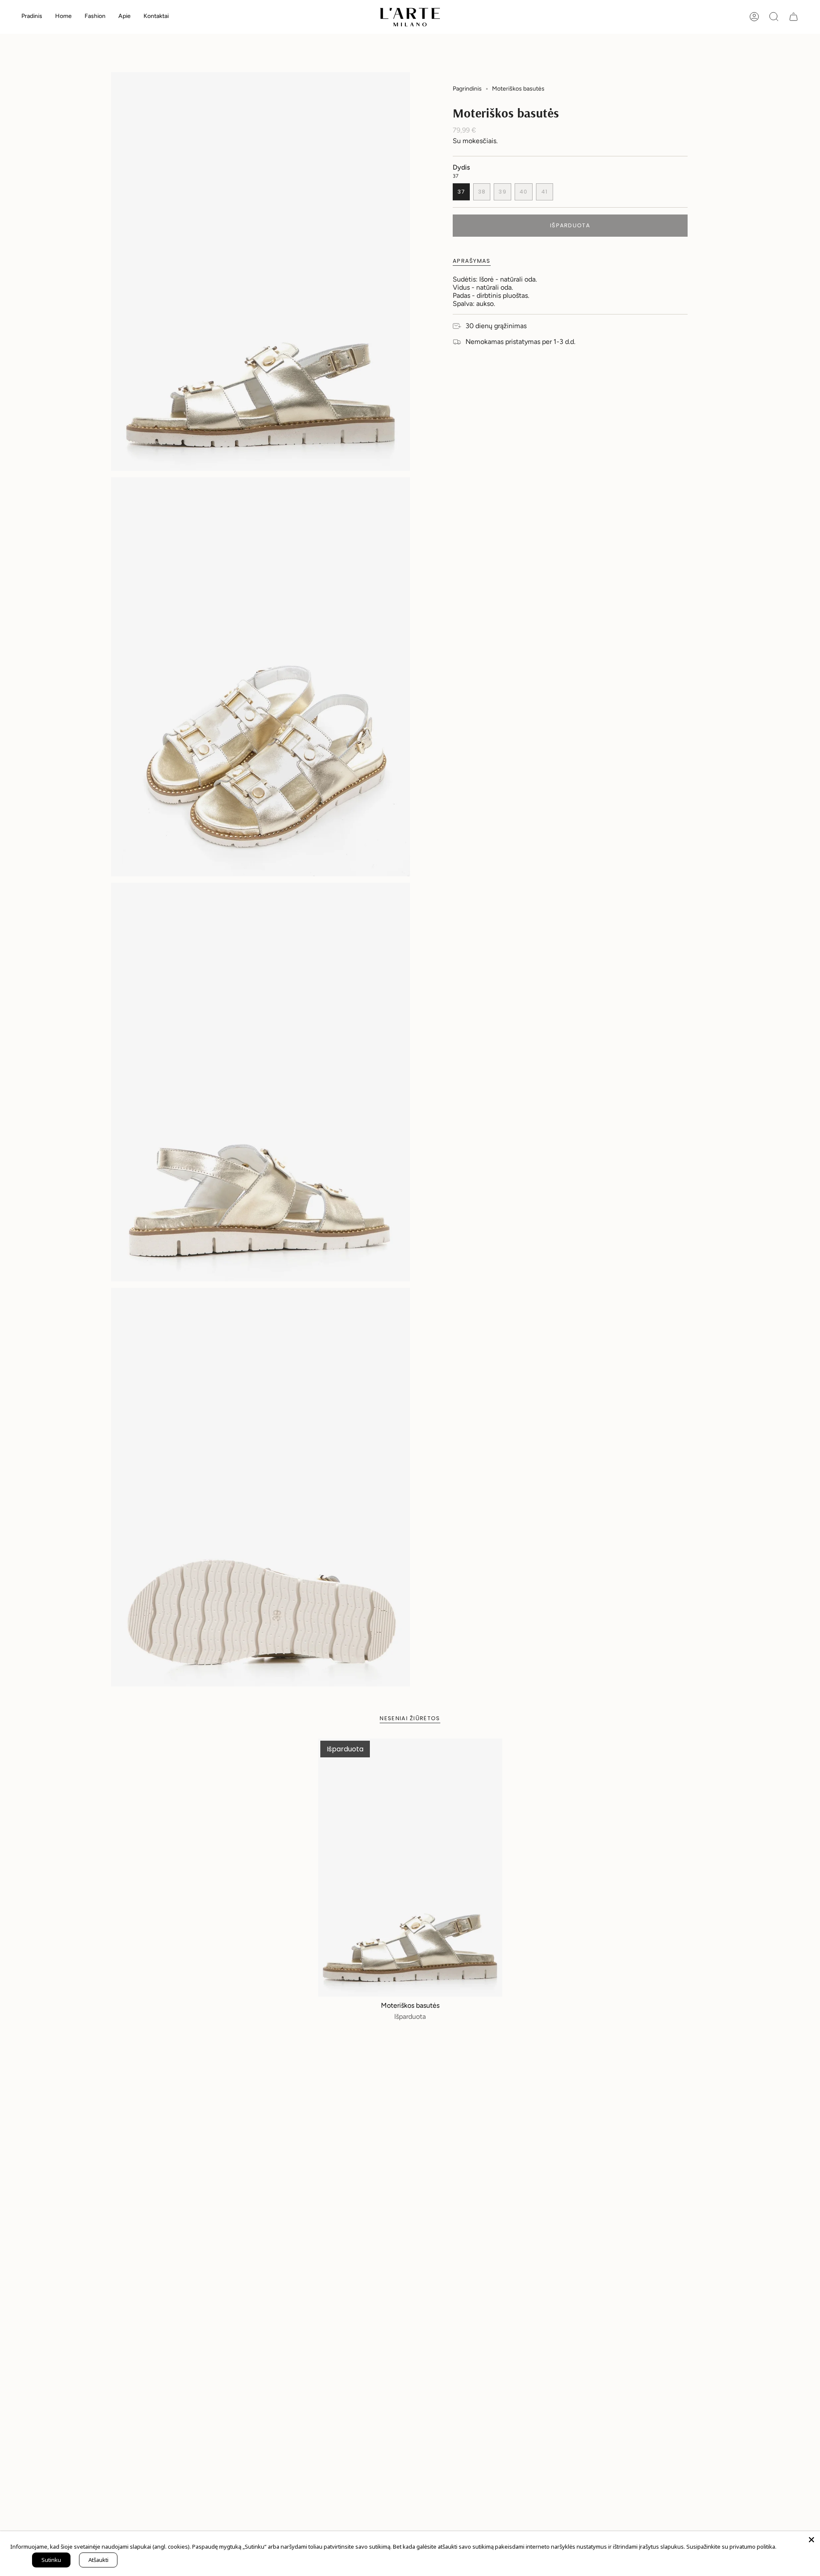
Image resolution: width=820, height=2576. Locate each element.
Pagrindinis (467, 89)
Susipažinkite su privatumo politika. (731, 2547)
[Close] (811, 2540)
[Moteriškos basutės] (410, 1867)
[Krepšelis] (794, 17)
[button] (63, 17)
